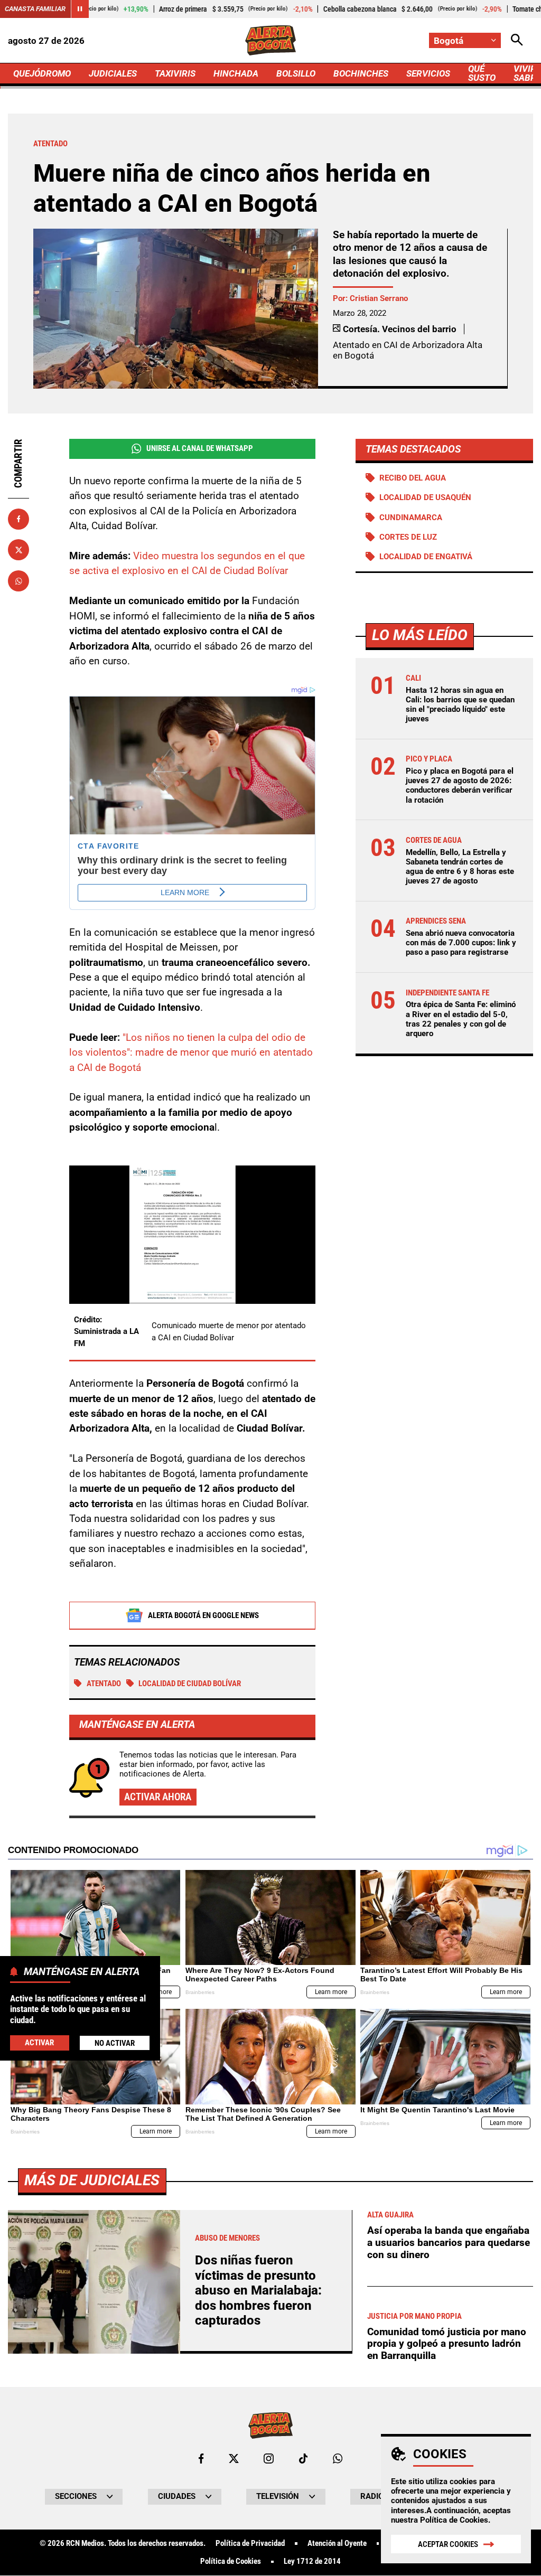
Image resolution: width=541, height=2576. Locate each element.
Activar (39, 2043)
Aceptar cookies (448, 2544)
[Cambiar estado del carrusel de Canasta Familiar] (80, 9)
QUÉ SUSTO (482, 73)
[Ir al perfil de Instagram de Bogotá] (269, 2459)
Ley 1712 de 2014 (312, 2561)
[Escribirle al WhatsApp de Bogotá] (338, 2459)
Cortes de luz (408, 537)
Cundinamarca (411, 518)
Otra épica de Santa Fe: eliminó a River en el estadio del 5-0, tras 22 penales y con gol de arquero (461, 1019)
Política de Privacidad (250, 2544)
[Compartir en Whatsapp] (18, 581)
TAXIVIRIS (175, 73)
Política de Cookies (454, 2520)
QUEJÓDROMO (42, 73)
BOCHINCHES (361, 73)
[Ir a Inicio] (270, 40)
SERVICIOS (428, 73)
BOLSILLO (296, 73)
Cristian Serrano (379, 298)
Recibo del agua (413, 478)
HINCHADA (236, 73)
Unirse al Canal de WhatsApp (200, 448)
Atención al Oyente (337, 2544)
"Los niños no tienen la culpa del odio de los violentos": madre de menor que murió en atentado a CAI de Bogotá (191, 1052)
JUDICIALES (113, 73)
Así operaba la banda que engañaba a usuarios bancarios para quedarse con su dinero (449, 2242)
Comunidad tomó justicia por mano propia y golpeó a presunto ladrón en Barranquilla (447, 2344)
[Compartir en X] (18, 550)
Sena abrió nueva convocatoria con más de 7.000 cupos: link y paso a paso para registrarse (461, 943)
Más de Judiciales (92, 2180)
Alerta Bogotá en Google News (203, 1615)
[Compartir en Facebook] (18, 519)
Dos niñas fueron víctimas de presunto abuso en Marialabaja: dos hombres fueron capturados (258, 2290)
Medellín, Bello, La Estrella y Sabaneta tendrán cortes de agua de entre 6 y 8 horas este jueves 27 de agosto (460, 867)
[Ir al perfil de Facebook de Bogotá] (201, 2459)
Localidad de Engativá (426, 557)
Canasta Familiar (35, 9)
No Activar (115, 2043)
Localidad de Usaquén (425, 497)
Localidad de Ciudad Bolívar (190, 1684)
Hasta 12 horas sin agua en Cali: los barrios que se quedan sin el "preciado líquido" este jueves (460, 705)
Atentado (104, 1684)
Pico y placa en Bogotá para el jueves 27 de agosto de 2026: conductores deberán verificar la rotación (460, 786)
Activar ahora (158, 1797)
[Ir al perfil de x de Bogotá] (234, 2459)
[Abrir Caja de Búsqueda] (517, 40)
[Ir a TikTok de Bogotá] (304, 2459)
